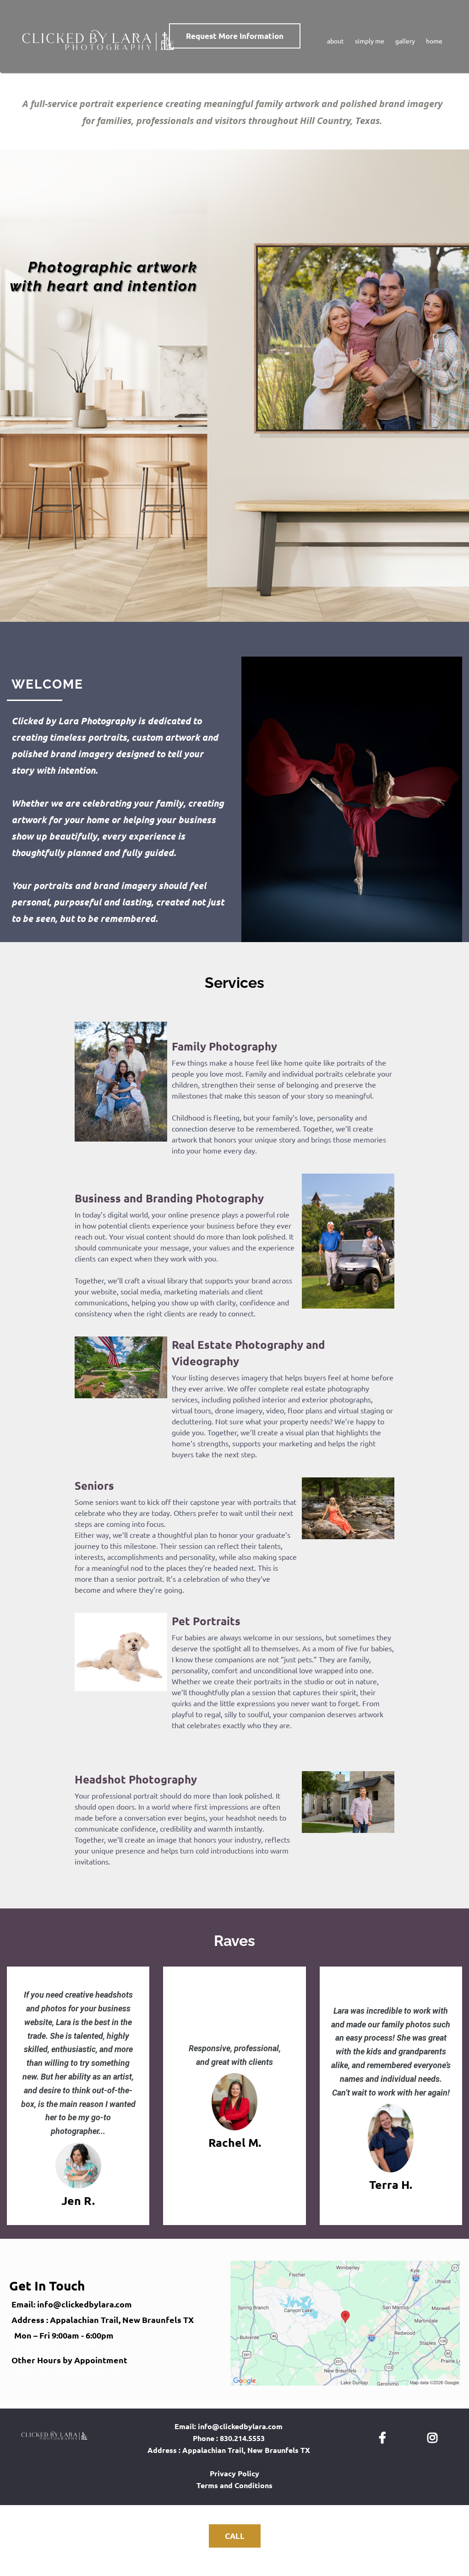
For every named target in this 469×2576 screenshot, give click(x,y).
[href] (345, 2323)
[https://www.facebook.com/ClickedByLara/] (385, 2436)
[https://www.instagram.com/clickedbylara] (435, 2436)
